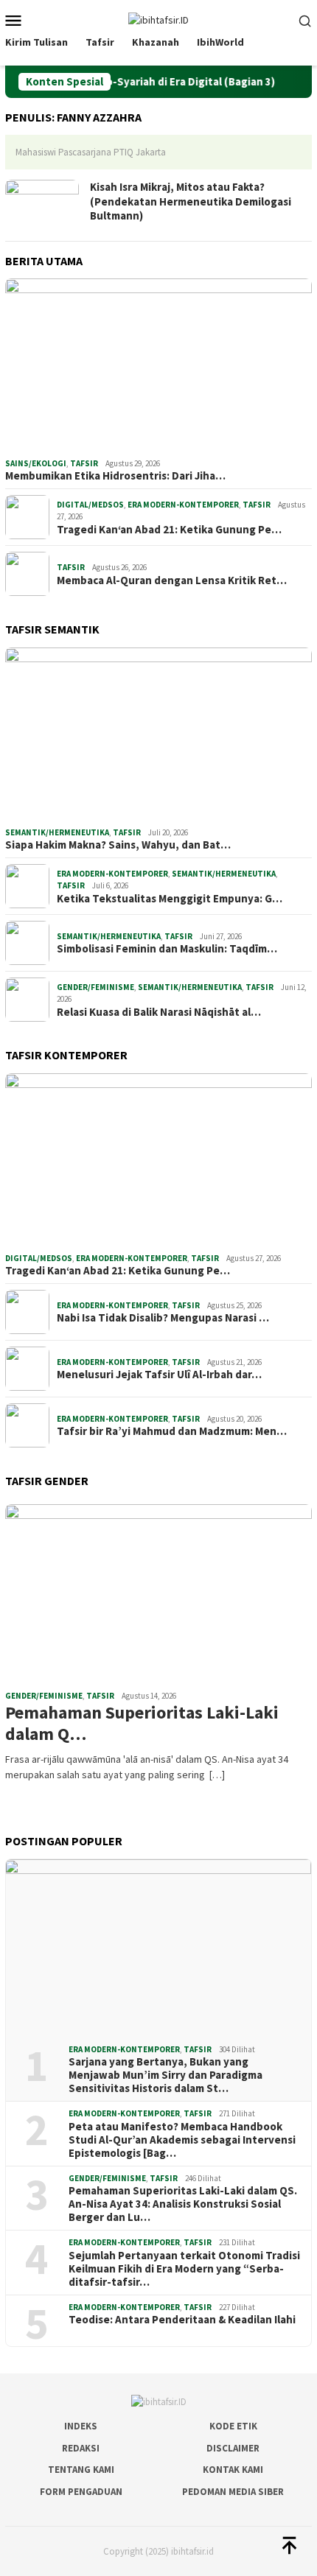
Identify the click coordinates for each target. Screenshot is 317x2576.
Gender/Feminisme (95, 987)
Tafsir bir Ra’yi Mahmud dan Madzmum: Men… (172, 1431)
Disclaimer (233, 2448)
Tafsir (84, 463)
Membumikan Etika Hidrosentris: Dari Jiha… (115, 476)
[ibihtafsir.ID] (158, 19)
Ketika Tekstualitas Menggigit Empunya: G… (170, 899)
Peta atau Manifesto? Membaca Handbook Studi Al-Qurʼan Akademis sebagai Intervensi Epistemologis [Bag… (182, 2140)
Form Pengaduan (81, 2492)
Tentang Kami (81, 2470)
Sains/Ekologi (36, 463)
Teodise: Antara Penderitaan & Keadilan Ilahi (182, 2320)
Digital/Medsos (90, 505)
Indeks (81, 2426)
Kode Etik (233, 2426)
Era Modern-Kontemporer (183, 505)
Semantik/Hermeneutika (57, 832)
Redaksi (81, 2448)
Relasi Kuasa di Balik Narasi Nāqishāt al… (159, 1012)
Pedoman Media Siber (233, 2492)
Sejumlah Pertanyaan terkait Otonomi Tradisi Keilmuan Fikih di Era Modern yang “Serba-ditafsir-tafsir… (184, 2269)
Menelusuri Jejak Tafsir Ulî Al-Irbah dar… (159, 1375)
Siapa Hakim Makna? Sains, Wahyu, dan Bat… (118, 845)
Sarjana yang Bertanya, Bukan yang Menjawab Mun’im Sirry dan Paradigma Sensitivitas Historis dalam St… (166, 2075)
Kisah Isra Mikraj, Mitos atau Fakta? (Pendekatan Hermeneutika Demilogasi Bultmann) (191, 201)
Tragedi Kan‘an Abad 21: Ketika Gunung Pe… (169, 530)
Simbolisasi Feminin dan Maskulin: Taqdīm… (167, 949)
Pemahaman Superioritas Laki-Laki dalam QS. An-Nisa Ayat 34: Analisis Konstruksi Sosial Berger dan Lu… (183, 2204)
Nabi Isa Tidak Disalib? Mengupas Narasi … (163, 1318)
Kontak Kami (233, 2470)
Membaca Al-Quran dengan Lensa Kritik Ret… (172, 580)
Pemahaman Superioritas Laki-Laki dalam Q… (142, 1724)
